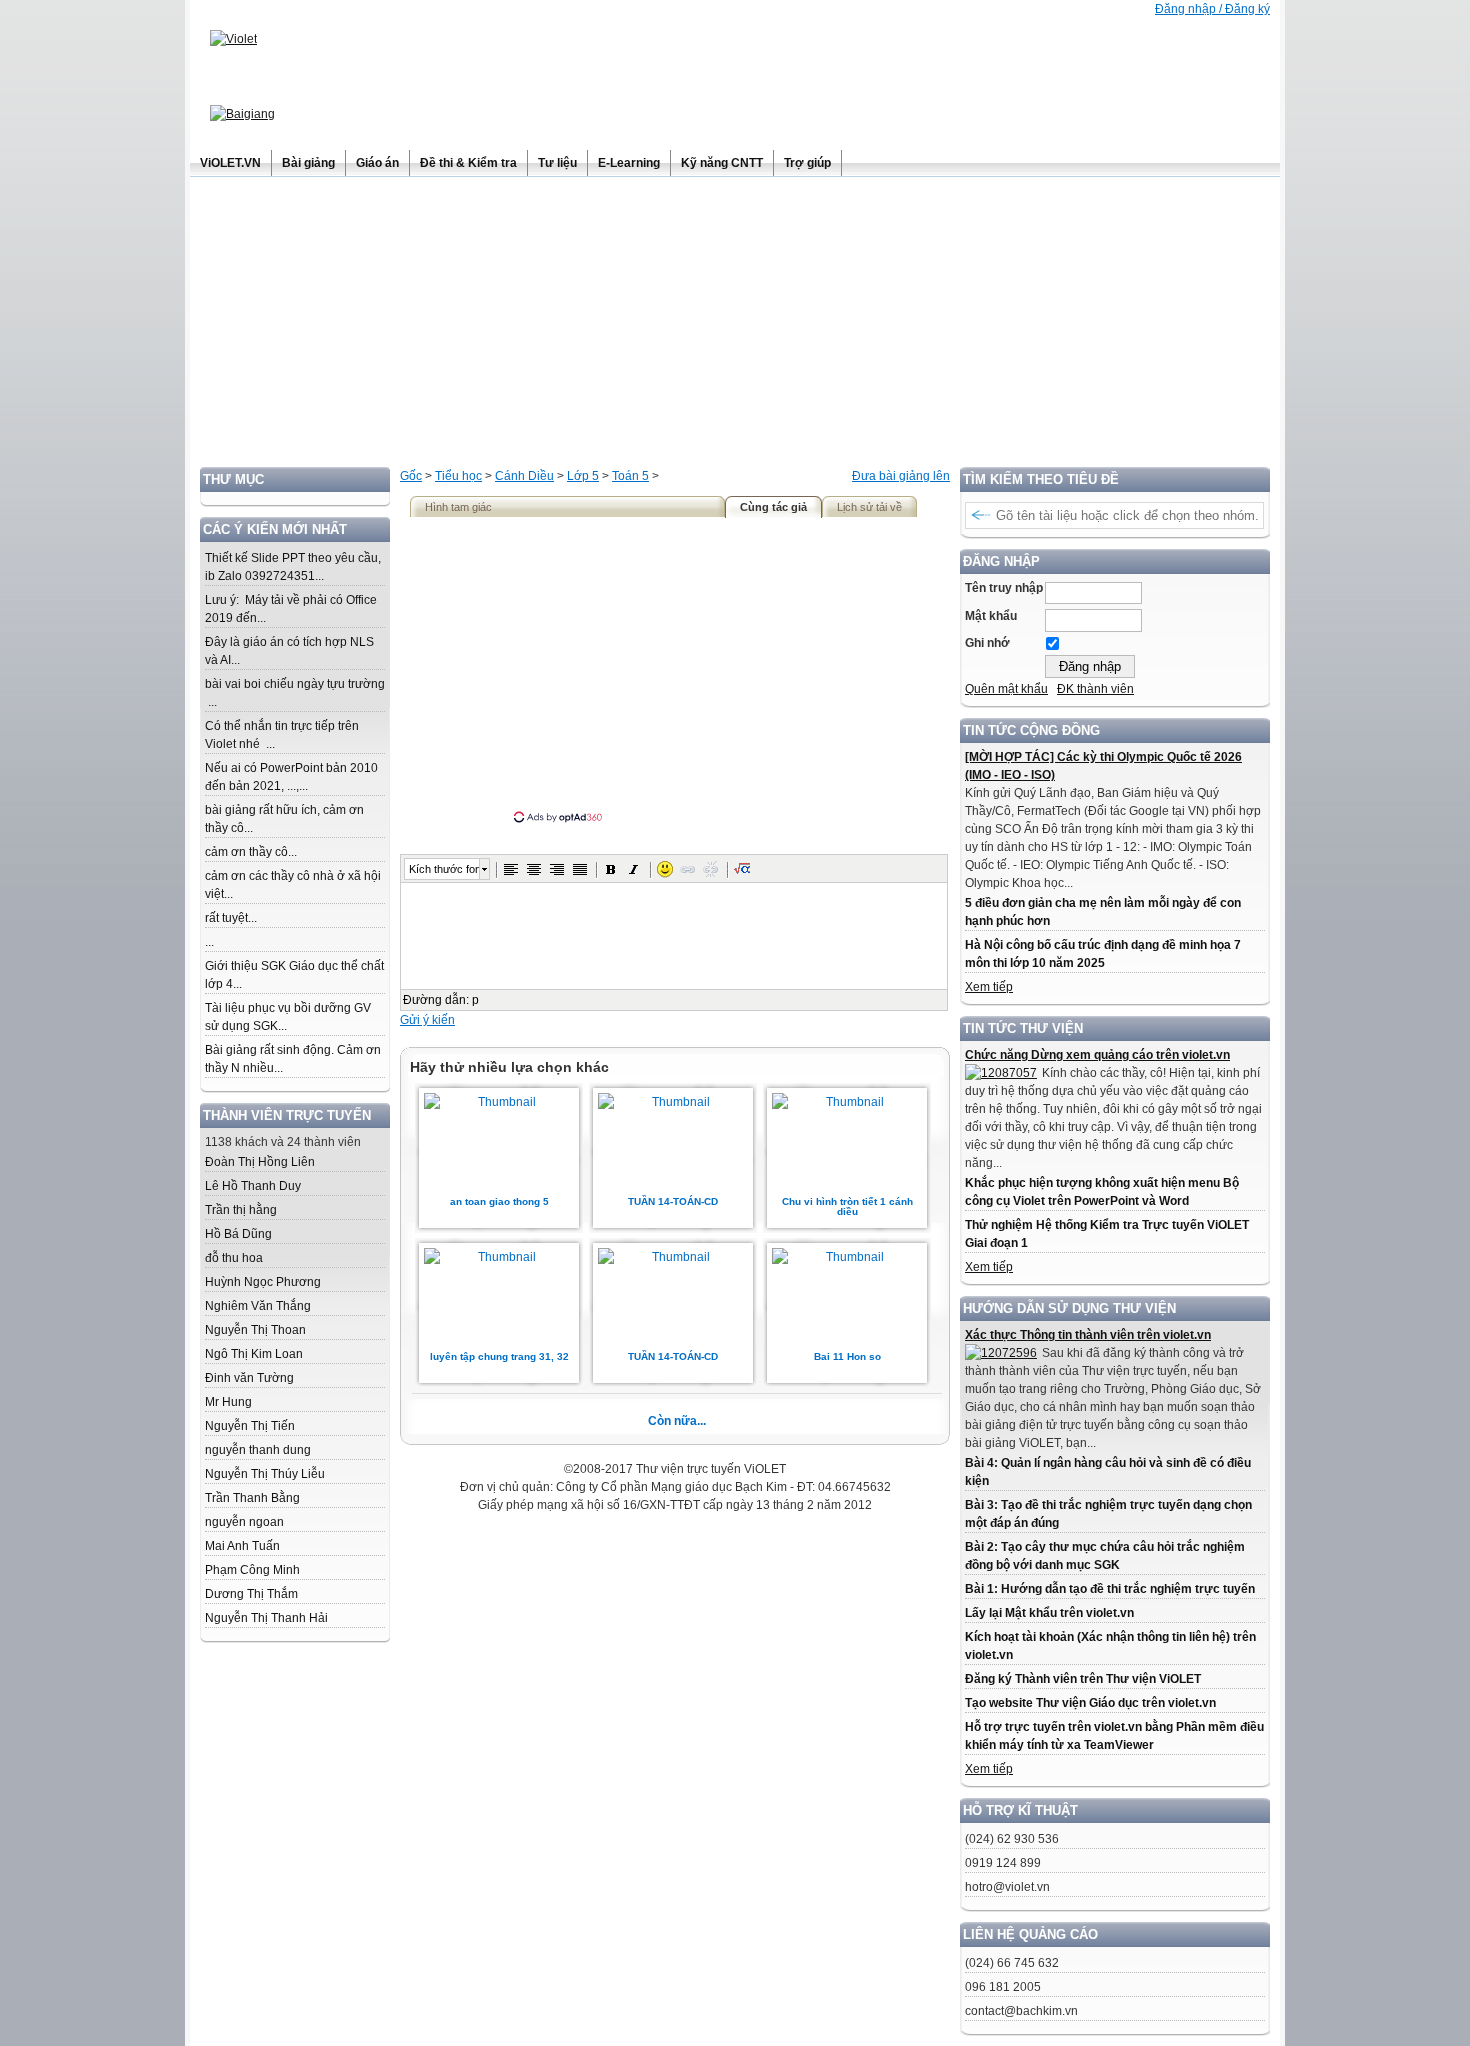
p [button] (475, 1000)
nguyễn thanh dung (258, 1450)
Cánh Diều (524, 476)
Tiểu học (458, 476)
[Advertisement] (735, 327)
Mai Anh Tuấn (242, 1546)
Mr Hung (228, 1402)
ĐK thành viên (1095, 689)
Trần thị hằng (241, 1210)
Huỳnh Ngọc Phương (263, 1282)
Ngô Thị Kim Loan (254, 1354)
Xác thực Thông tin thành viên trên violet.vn (1088, 1335)
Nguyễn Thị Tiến (250, 1426)
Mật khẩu (991, 616)
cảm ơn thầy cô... (251, 852)
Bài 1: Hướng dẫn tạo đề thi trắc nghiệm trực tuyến (1110, 1589)
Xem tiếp (989, 987)
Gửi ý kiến (427, 1020)
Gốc (411, 476)
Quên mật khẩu (1006, 689)
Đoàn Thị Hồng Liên (260, 1162)
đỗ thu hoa (234, 1258)
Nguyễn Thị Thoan (255, 1330)
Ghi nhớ (987, 643)
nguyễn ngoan (244, 1522)
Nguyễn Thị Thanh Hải (266, 1618)
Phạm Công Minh (252, 1570)
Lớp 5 (583, 476)
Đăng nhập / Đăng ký (1212, 9)
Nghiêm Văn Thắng (258, 1306)
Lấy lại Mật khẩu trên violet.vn (1049, 1613)
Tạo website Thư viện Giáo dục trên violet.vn (1090, 1703)
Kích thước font (444, 869)
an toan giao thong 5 (499, 1201)
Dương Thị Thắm (251, 1594)
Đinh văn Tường (249, 1378)
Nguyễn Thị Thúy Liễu (265, 1474)
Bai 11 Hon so (847, 1356)
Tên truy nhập (1004, 588)
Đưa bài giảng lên (901, 476)
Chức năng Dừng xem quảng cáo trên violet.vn (1097, 1055)
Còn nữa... (677, 1421)
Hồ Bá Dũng (238, 1234)
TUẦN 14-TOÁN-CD (673, 1201)
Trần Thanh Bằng (252, 1498)
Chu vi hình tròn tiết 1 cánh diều (847, 1206)
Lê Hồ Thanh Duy (253, 1186)
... (209, 942)
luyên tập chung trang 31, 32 (499, 1356)
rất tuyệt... (231, 918)
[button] (511, 869)
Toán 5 (630, 476)
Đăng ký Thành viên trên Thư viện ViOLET (1083, 1679)
